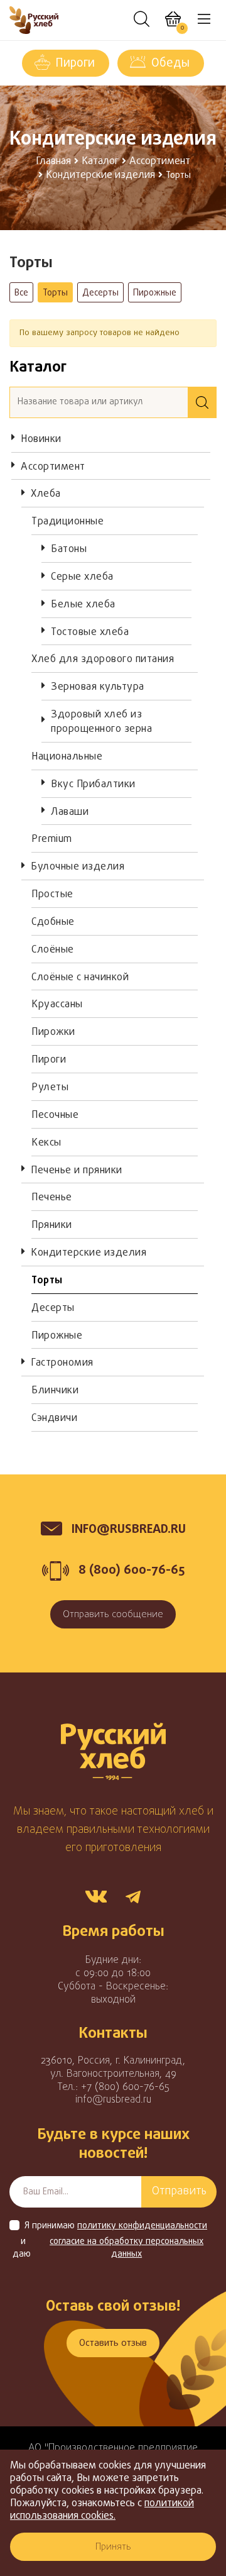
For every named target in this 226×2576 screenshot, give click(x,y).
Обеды (170, 64)
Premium (52, 839)
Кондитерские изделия (100, 175)
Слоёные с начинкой (80, 978)
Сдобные (53, 922)
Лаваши (70, 812)
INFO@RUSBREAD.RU (129, 1529)
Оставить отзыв (113, 2343)
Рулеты (50, 1088)
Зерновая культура (98, 687)
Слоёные (53, 950)
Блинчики (55, 1391)
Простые (52, 895)
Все (21, 293)
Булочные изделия (78, 867)
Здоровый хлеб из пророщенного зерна (101, 722)
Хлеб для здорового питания (103, 660)
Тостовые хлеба (90, 633)
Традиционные (67, 522)
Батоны (69, 550)
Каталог (100, 162)
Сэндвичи (54, 1418)
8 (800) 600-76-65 (132, 1570)
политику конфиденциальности (142, 2226)
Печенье (52, 1198)
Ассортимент (160, 162)
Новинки (41, 439)
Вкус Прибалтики (93, 785)
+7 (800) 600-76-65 (125, 2087)
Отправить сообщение (113, 1615)
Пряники (52, 1225)
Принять (113, 2547)
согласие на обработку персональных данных (126, 2248)
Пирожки (53, 1032)
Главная (53, 162)
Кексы (46, 1143)
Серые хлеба (82, 577)
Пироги (75, 64)
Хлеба (46, 494)
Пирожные (155, 293)
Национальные (67, 757)
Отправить (179, 2192)
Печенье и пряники (77, 1171)
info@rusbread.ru (113, 2100)
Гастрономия (62, 1363)
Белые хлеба (83, 605)
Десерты (100, 293)
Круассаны (57, 1005)
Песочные (55, 1115)
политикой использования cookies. (102, 2510)
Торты (55, 293)
